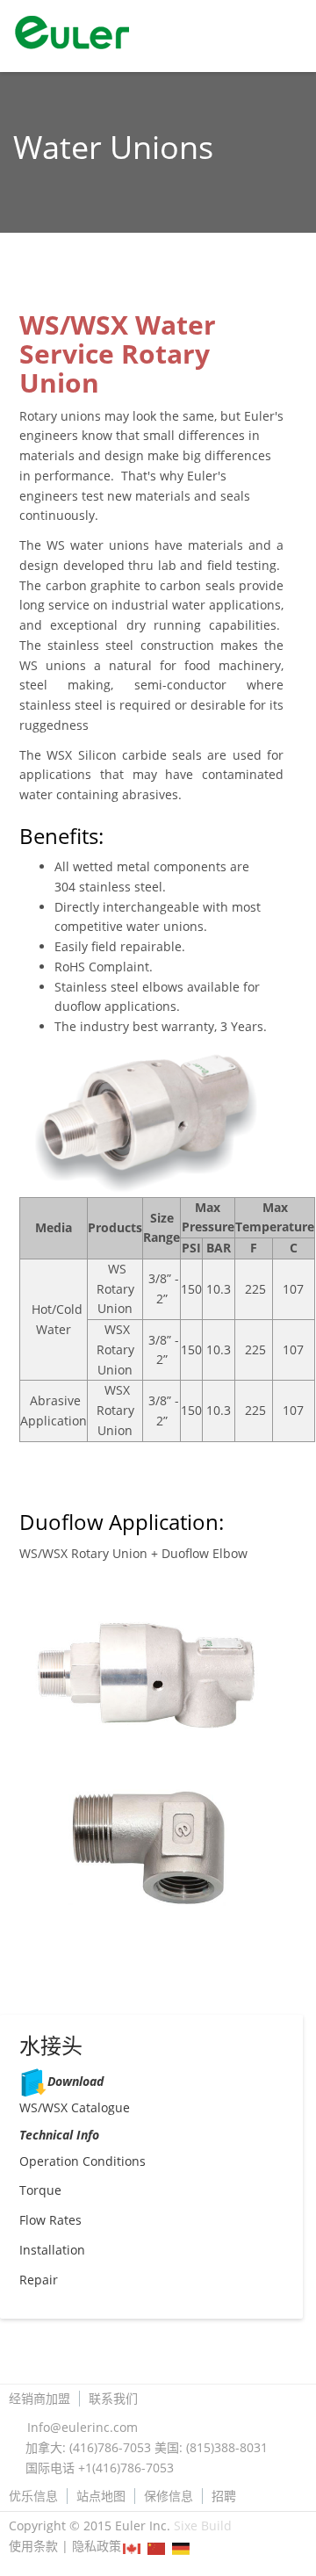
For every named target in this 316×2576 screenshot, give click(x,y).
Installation (52, 2250)
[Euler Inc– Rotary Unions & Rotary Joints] (46, 35)
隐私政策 (97, 2546)
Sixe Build (203, 2525)
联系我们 (113, 2399)
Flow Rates (50, 2220)
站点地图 (101, 2496)
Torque (40, 2190)
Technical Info (59, 2135)
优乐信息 (33, 2496)
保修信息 (169, 2496)
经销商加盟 (39, 2399)
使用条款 (33, 2546)
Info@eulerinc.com (83, 2427)
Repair (39, 2280)
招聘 (224, 2496)
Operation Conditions (83, 2161)
